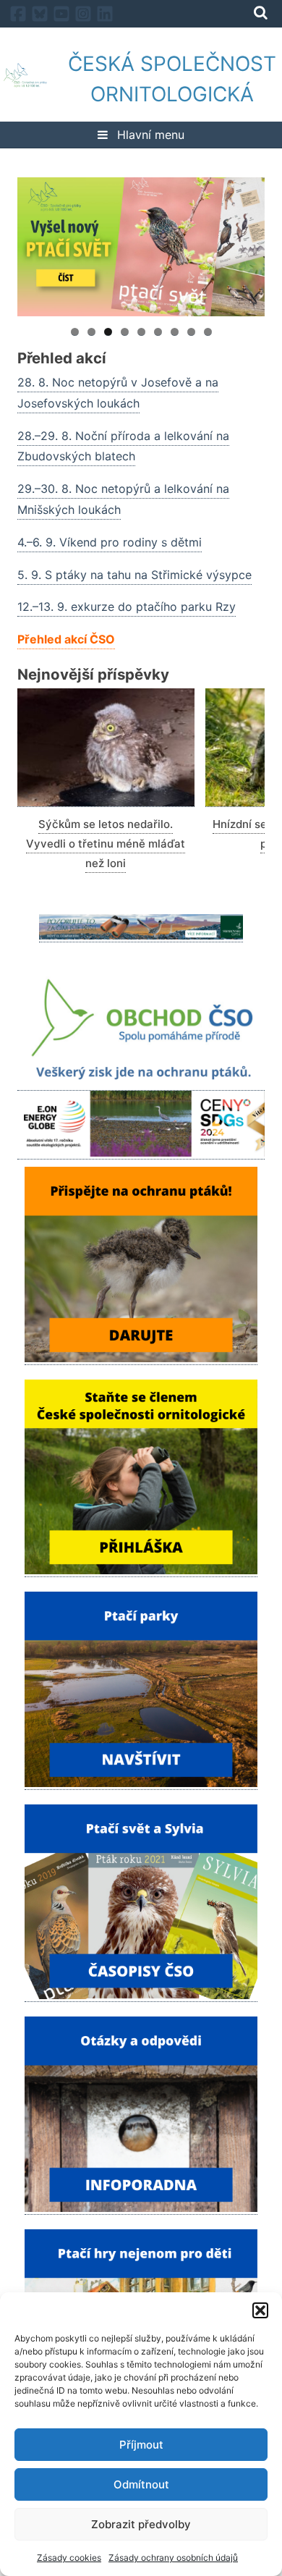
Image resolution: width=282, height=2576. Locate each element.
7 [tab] (175, 332)
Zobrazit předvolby (141, 2524)
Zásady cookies (69, 2558)
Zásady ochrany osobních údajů (173, 2558)
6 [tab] (158, 332)
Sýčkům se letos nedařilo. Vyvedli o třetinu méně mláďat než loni (106, 844)
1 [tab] (75, 332)
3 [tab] (108, 332)
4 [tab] (125, 332)
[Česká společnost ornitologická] (25, 79)
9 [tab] (208, 332)
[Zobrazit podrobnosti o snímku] (141, 247)
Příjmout (141, 2445)
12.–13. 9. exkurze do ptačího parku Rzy (127, 607)
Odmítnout (141, 2484)
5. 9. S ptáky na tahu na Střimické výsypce (134, 575)
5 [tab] (141, 332)
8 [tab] (191, 332)
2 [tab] (91, 332)
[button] (260, 2310)
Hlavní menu (149, 135)
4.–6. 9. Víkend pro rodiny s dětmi (110, 542)
